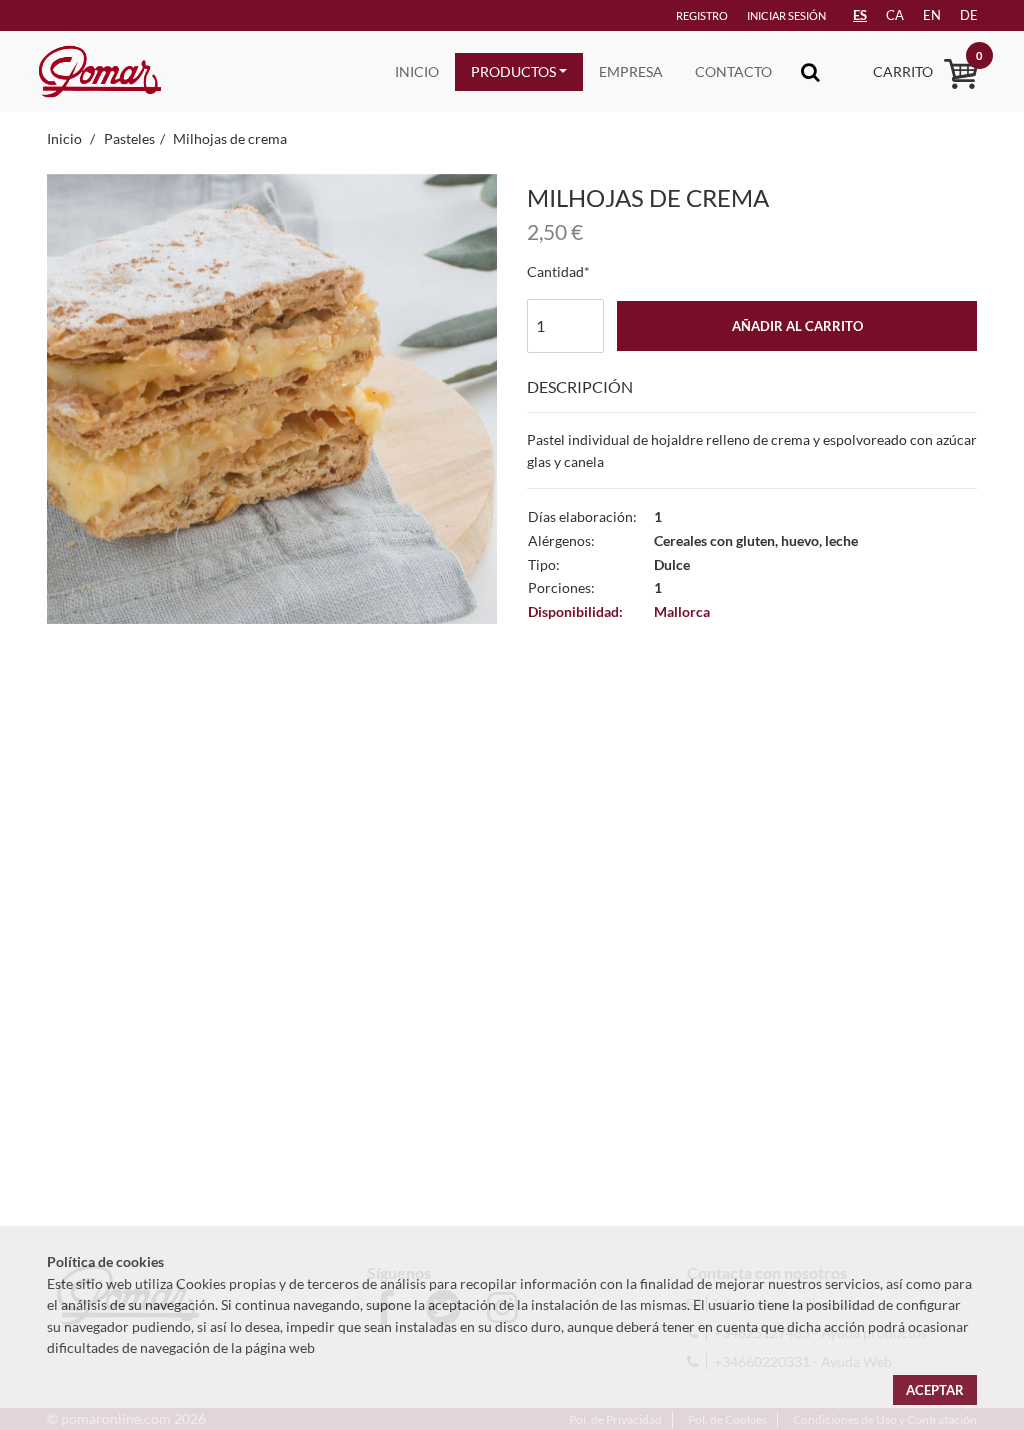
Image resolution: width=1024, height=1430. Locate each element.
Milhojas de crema (230, 138)
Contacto (733, 71)
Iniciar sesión (786, 15)
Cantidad (555, 271)
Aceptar (935, 1390)
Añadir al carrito (797, 326)
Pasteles (129, 138)
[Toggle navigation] (810, 71)
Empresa (631, 71)
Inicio (417, 71)
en (932, 15)
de (969, 15)
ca (895, 15)
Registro (702, 15)
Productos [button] (513, 71)
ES (860, 15)
